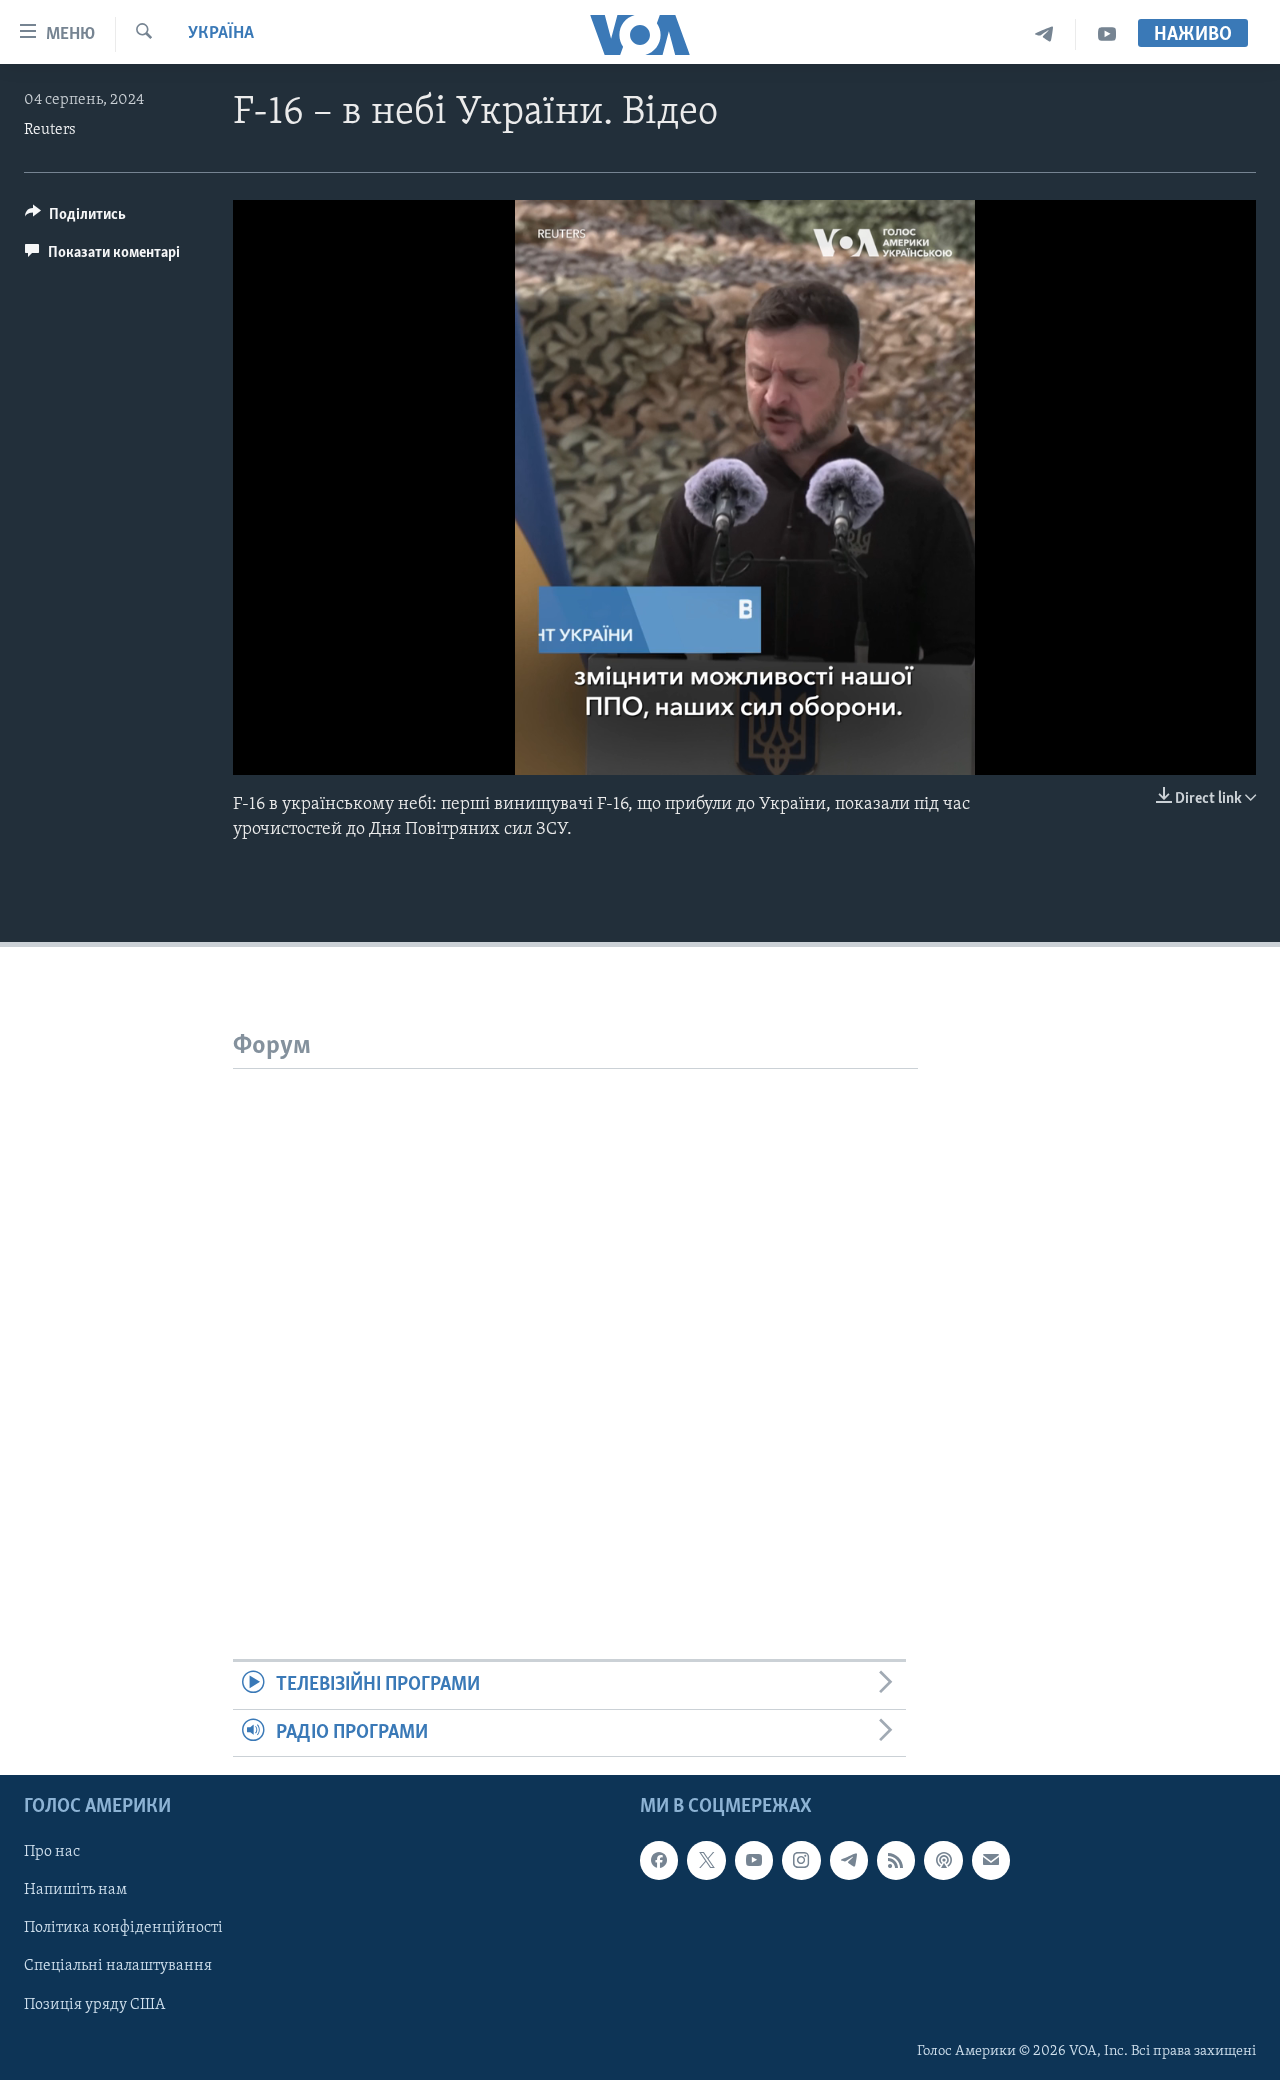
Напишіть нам (75, 1890)
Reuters (50, 130)
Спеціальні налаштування (118, 1966)
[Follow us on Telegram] (849, 1860)
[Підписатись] (991, 1860)
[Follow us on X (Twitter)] (706, 1860)
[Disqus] (575, 1319)
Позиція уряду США (94, 2004)
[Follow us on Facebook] (659, 1860)
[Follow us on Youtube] (754, 1860)
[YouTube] (1107, 34)
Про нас (52, 1852)
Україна (221, 34)
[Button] (75, 219)
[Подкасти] (943, 1860)
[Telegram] (1044, 34)
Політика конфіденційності (123, 1928)
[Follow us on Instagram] (801, 1860)
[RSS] (896, 1860)
